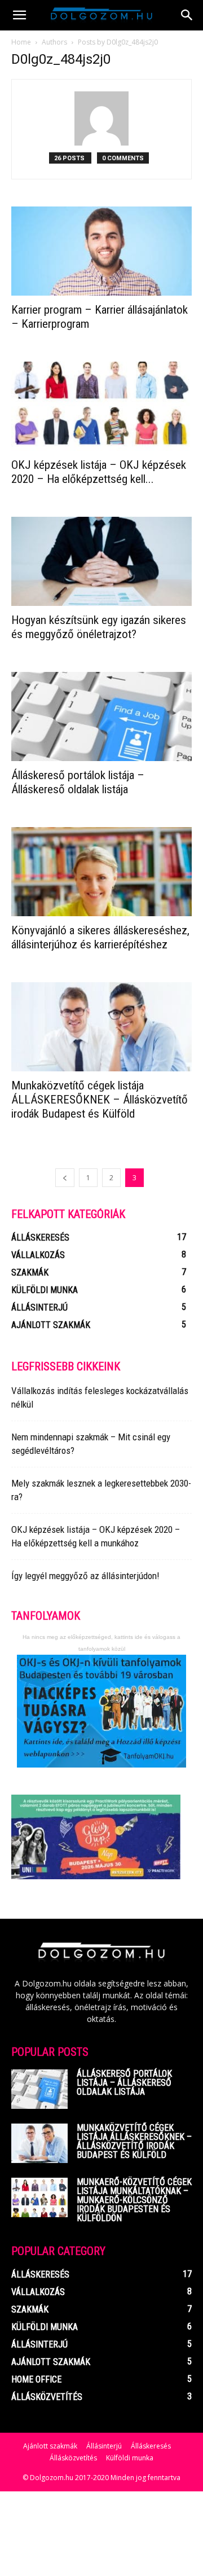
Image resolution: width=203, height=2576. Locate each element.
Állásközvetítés (73, 2458)
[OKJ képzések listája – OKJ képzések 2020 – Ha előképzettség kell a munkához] (101, 406)
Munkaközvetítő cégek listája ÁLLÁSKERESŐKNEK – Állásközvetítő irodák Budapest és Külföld (100, 1100)
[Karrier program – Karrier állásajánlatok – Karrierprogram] (101, 251)
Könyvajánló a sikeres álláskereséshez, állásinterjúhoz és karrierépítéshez (100, 937)
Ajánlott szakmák (50, 2446)
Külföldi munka (130, 2458)
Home (21, 42)
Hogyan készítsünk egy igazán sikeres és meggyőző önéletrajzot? (99, 627)
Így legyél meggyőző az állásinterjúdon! (85, 1576)
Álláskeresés (151, 2446)
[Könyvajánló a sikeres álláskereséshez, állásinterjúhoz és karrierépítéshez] (101, 872)
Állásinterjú (104, 2446)
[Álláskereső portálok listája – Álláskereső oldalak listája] (101, 716)
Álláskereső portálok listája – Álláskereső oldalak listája (78, 782)
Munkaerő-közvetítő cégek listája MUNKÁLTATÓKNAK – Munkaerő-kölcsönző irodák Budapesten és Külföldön (134, 2200)
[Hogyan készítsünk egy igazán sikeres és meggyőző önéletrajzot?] (101, 561)
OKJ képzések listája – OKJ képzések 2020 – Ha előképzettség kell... (99, 472)
